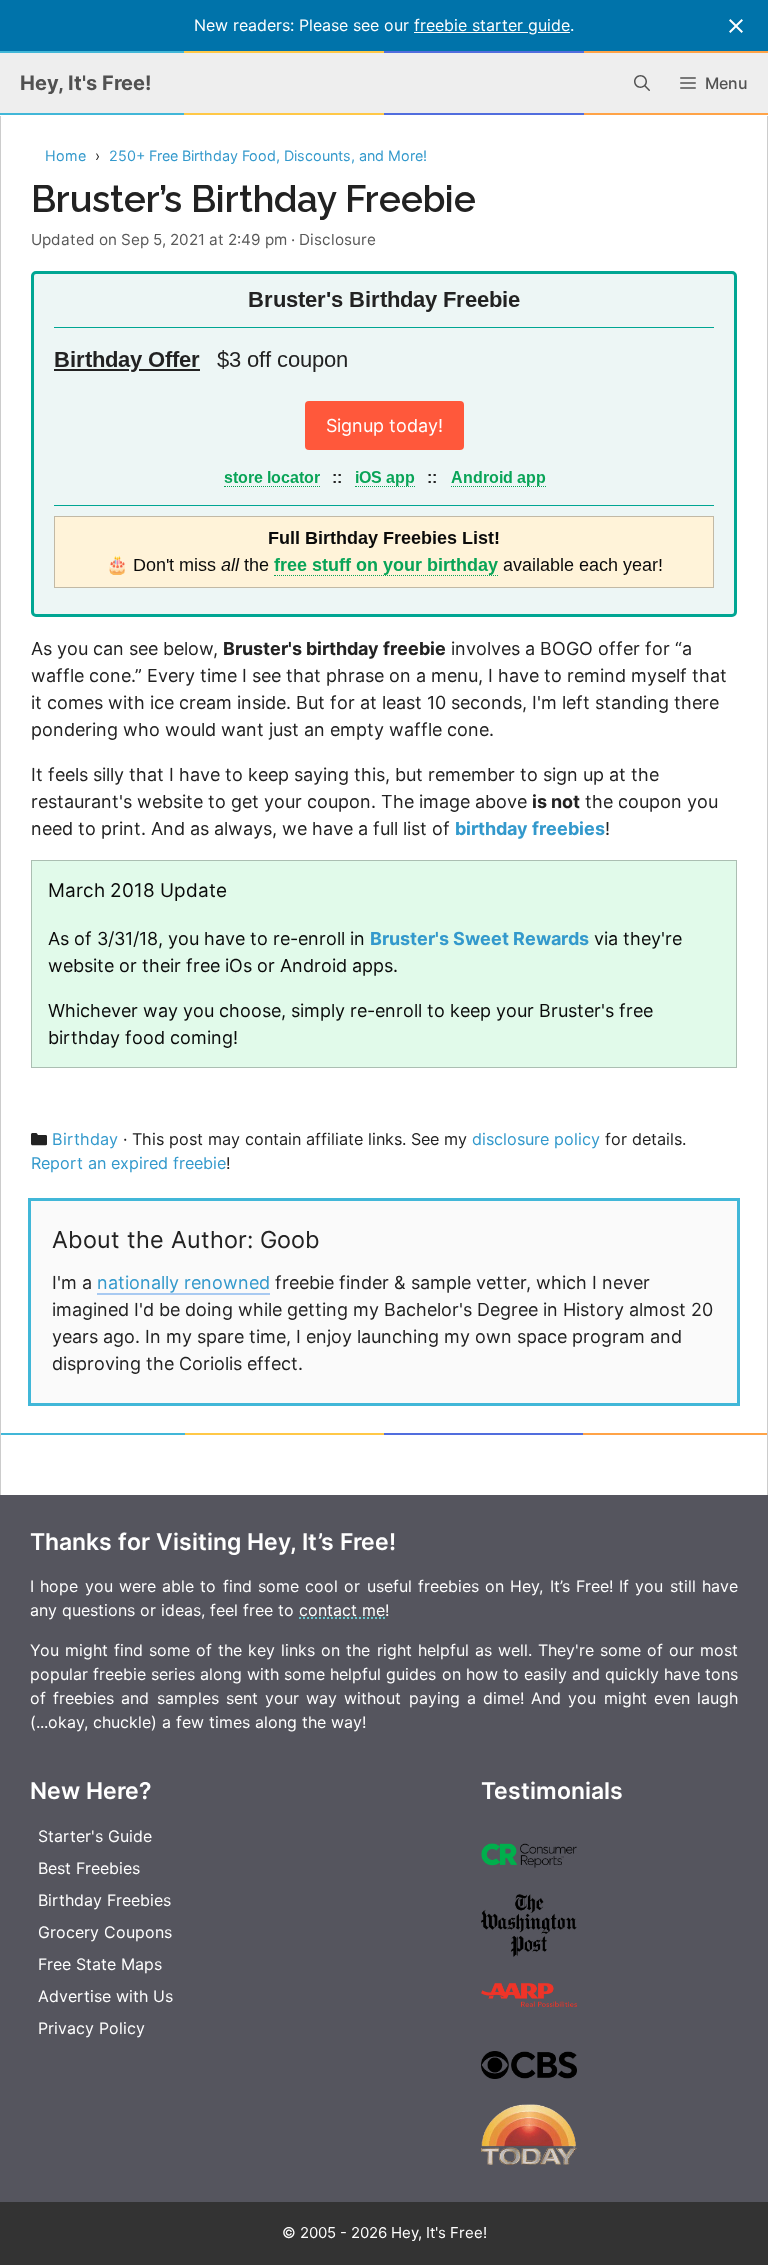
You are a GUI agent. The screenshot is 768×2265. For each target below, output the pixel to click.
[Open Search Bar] (642, 83)
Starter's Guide (95, 1836)
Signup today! (384, 425)
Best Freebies (89, 1868)
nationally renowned (183, 1282)
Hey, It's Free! (85, 83)
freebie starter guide (492, 25)
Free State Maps (100, 1964)
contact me (342, 1610)
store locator (272, 477)
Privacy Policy (91, 2028)
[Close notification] (736, 26)
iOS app (385, 477)
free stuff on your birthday (386, 565)
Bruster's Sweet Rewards (479, 938)
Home (65, 155)
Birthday (85, 1139)
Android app (498, 477)
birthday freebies (530, 828)
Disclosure (337, 239)
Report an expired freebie (128, 1163)
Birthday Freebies (104, 1900)
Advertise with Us (105, 1996)
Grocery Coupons (105, 1932)
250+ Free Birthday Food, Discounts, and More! (268, 155)
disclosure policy (536, 1139)
